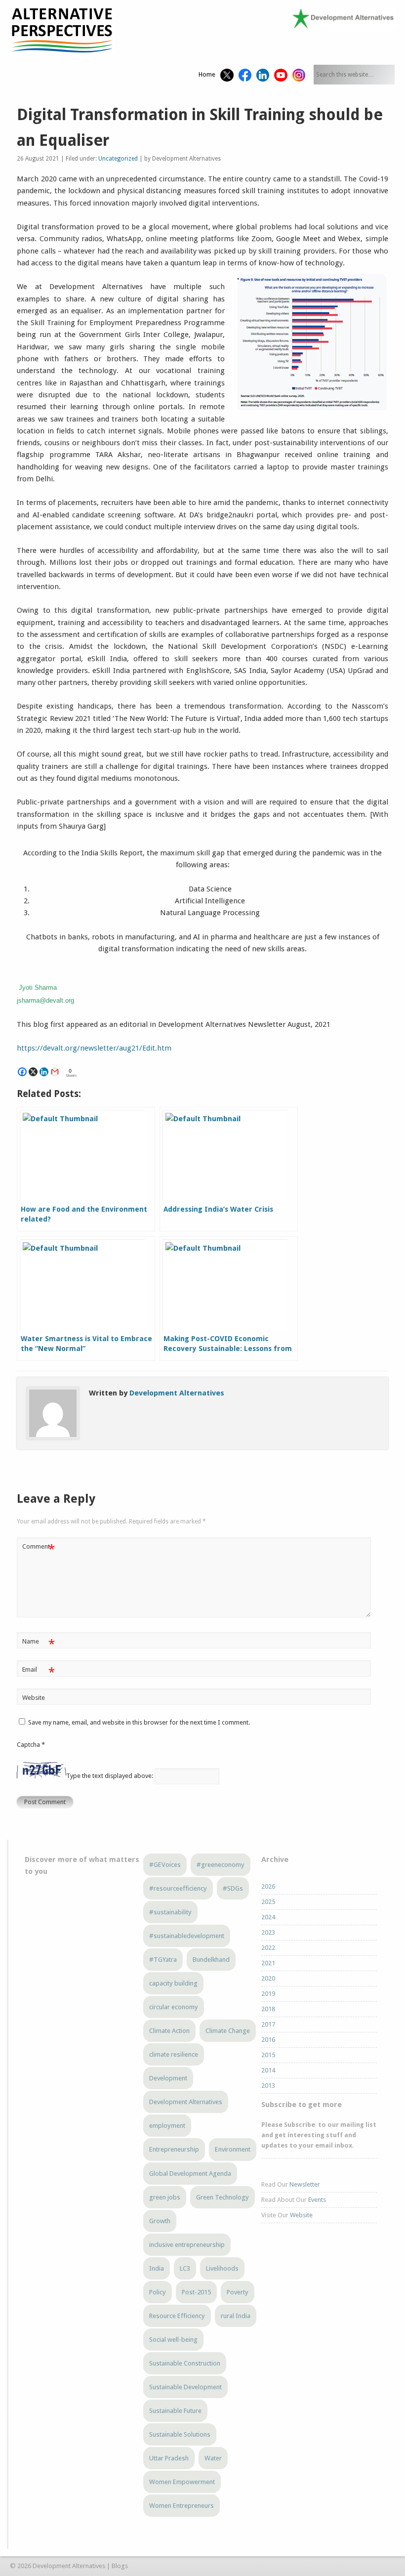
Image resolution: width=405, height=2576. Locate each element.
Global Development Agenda (190, 2174)
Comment (38, 1549)
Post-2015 (196, 2292)
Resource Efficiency (177, 2316)
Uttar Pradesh (169, 2458)
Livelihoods (222, 2268)
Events (317, 2200)
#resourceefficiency (178, 1888)
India (157, 2268)
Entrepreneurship (174, 2149)
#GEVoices (165, 1865)
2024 (268, 1917)
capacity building (173, 1983)
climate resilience (174, 2054)
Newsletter (305, 2184)
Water (213, 2458)
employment (167, 2126)
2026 (268, 1886)
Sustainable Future (175, 2411)
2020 (268, 1978)
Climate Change (228, 2031)
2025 (268, 1902)
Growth (160, 2221)
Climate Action (169, 2031)
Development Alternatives (177, 1393)
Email (38, 1672)
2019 (268, 1994)
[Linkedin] (44, 1072)
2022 (268, 1948)
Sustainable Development (185, 2387)
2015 (268, 2055)
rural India (236, 2316)
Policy (158, 2292)
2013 (268, 2086)
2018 (268, 2009)
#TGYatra (163, 1960)
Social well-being (173, 2340)
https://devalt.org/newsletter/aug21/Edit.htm (94, 1048)
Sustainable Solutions (180, 2434)
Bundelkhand (211, 1960)
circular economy (174, 2007)
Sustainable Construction (185, 2363)
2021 (268, 1963)
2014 (268, 2070)
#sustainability (170, 1912)
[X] (33, 1072)
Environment (233, 2149)
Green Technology (223, 2197)
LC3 (185, 2268)
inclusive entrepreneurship (187, 2245)
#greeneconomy (221, 1865)
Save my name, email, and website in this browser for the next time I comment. (139, 1722)
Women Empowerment (182, 2482)
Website (34, 1698)
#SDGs (233, 1888)
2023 (268, 1932)
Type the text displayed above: (110, 1776)
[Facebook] (22, 1072)
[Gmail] (55, 1072)
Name (38, 1644)
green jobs (165, 2197)
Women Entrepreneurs (182, 2506)
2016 (268, 2040)
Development (168, 2078)
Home (207, 74)
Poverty (238, 2292)
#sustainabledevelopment (187, 1936)
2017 (268, 2024)
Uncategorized (118, 159)
